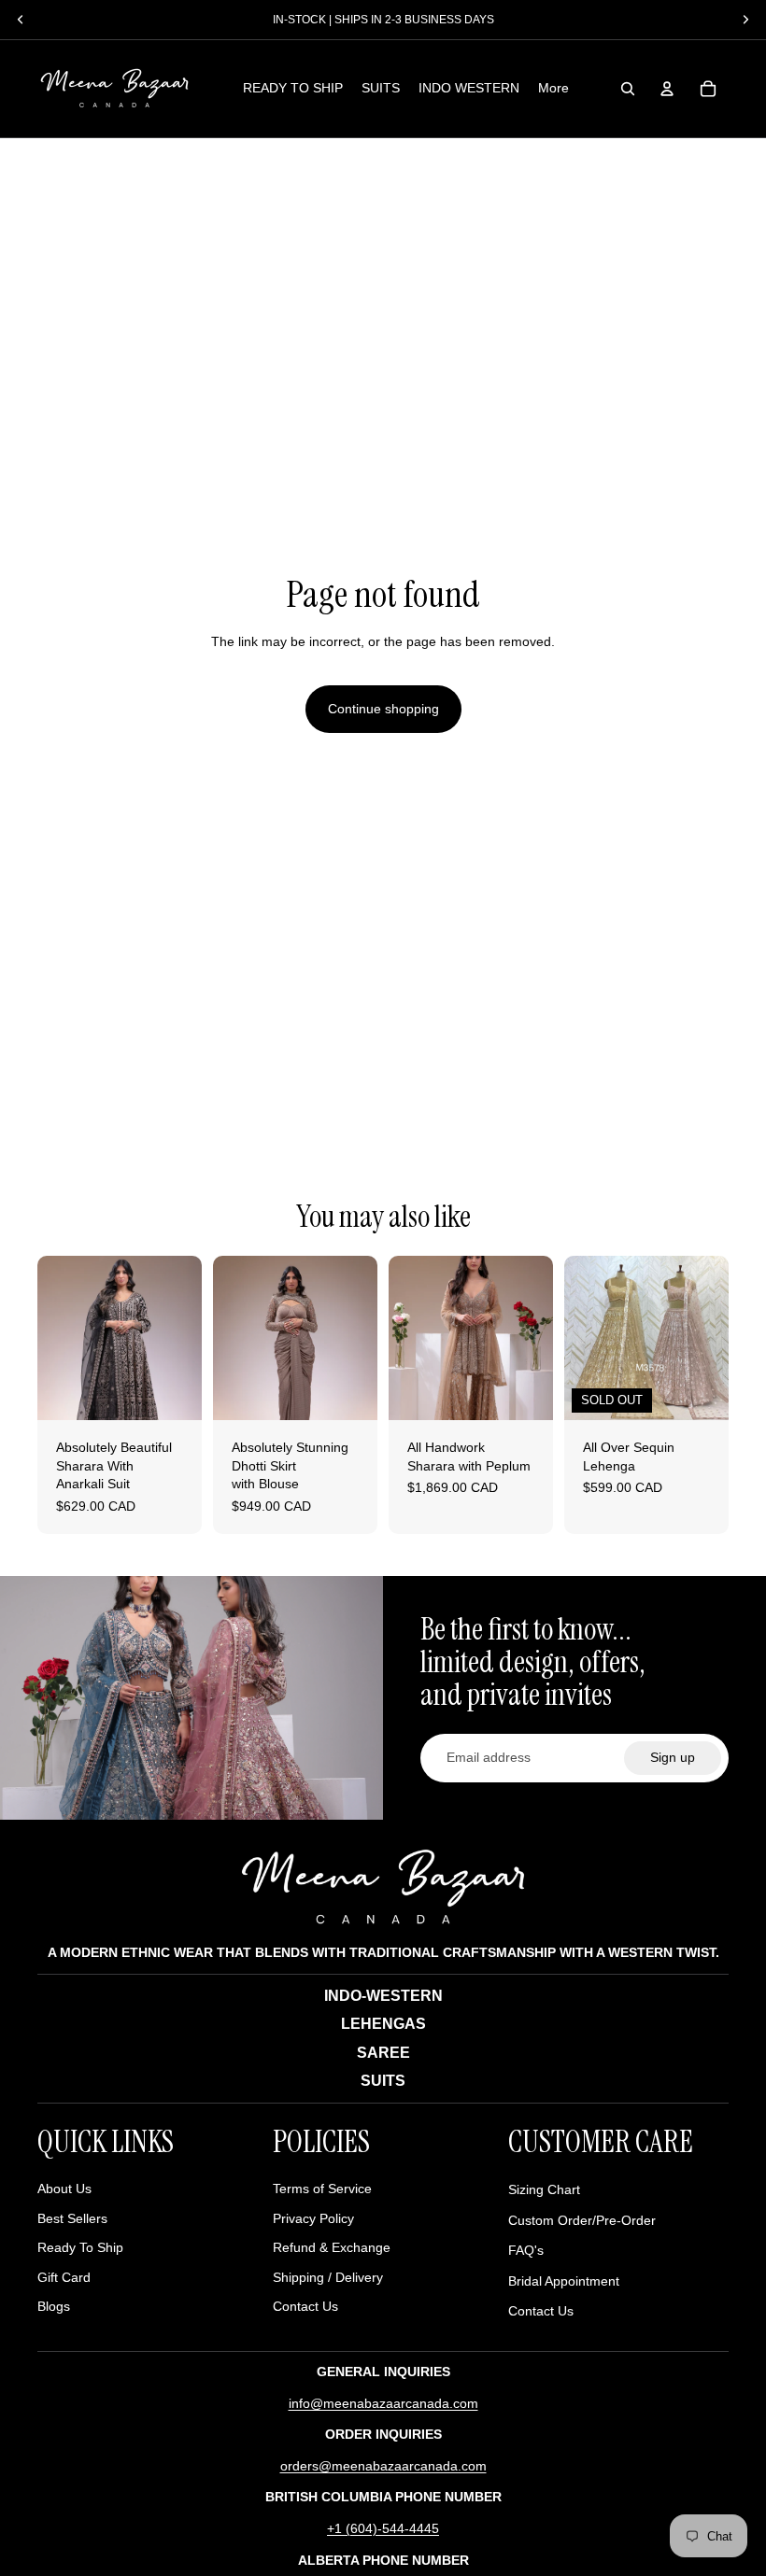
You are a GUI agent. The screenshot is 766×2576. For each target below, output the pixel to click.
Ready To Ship (80, 2247)
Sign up (673, 1757)
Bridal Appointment (564, 2281)
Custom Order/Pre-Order (582, 2220)
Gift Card (64, 2277)
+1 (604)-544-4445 (383, 2528)
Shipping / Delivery (328, 2277)
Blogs (54, 2306)
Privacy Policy (313, 2218)
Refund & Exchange (332, 2247)
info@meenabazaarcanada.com (383, 2403)
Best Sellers (72, 2218)
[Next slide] (187, 1338)
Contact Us (305, 2306)
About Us (64, 2189)
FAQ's (526, 2250)
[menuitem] (553, 89)
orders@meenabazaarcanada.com (383, 2466)
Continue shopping (383, 709)
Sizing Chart (544, 2189)
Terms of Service (322, 2189)
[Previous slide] (52, 1338)
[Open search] (628, 89)
